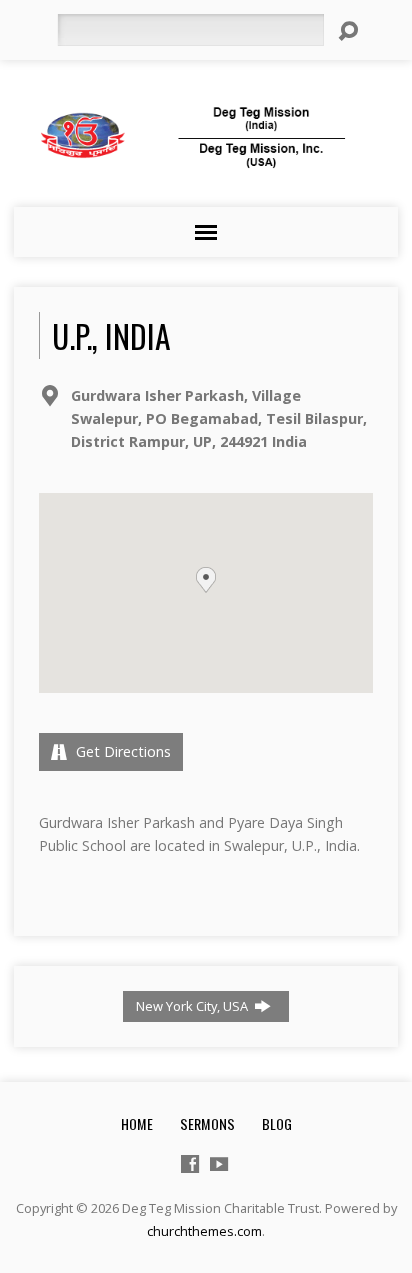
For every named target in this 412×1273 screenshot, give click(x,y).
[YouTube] (219, 1164)
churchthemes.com (204, 1231)
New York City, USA (193, 1006)
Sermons (207, 1123)
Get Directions (121, 751)
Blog (277, 1123)
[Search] (348, 31)
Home (137, 1123)
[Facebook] (190, 1164)
